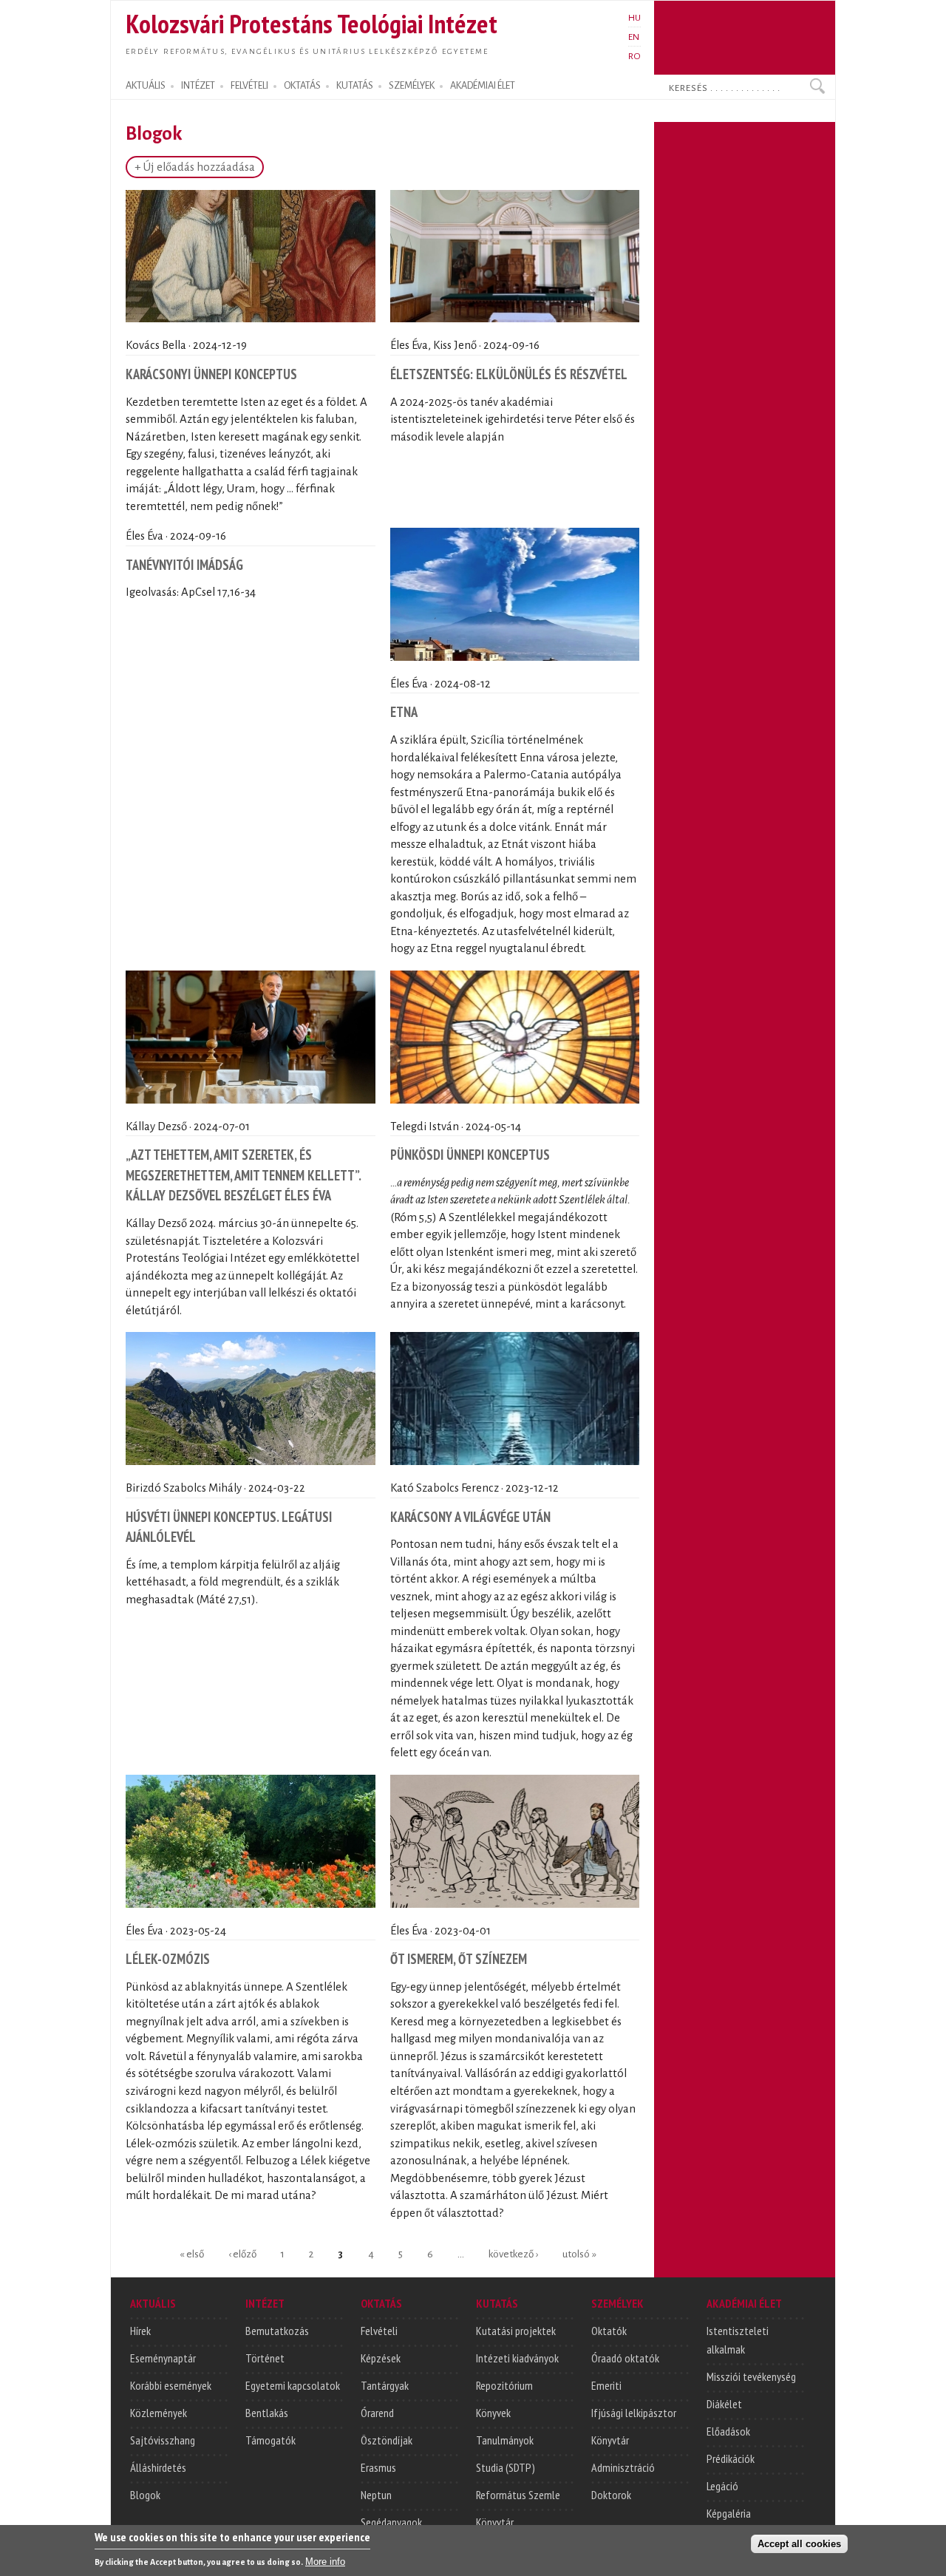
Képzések (381, 2358)
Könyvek (493, 2413)
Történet (265, 2358)
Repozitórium (504, 2385)
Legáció (722, 2486)
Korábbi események (171, 2385)
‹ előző (242, 2253)
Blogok (145, 2495)
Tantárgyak (385, 2385)
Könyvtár (495, 2522)
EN (634, 37)
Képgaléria (729, 2513)
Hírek (140, 2331)
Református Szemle (518, 2495)
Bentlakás (267, 2413)
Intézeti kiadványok (517, 2358)
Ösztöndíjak (387, 2440)
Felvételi (379, 2331)
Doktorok (611, 2495)
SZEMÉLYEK (412, 86)
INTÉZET (198, 86)
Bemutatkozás (277, 2331)
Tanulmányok (505, 2440)
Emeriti (606, 2385)
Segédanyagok (391, 2522)
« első (192, 2253)
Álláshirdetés (158, 2467)
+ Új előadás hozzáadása (195, 167)
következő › (513, 2253)
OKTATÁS (302, 86)
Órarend (377, 2413)
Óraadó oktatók (625, 2358)
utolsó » (579, 2253)
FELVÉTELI (249, 86)
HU (634, 18)
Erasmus (378, 2467)
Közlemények (159, 2413)
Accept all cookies (799, 2544)
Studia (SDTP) (506, 2467)
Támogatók (270, 2440)
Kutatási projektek (516, 2331)
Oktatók (609, 2331)
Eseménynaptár (163, 2358)
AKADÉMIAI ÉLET (483, 86)
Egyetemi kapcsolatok (293, 2385)
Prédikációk (731, 2458)
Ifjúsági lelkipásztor (634, 2413)
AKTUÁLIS (146, 86)
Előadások (728, 2431)
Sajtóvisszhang (163, 2440)
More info (325, 2562)
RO (634, 56)
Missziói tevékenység (751, 2376)
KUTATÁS (355, 86)
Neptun (376, 2495)
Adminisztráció (623, 2467)
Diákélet (724, 2404)
